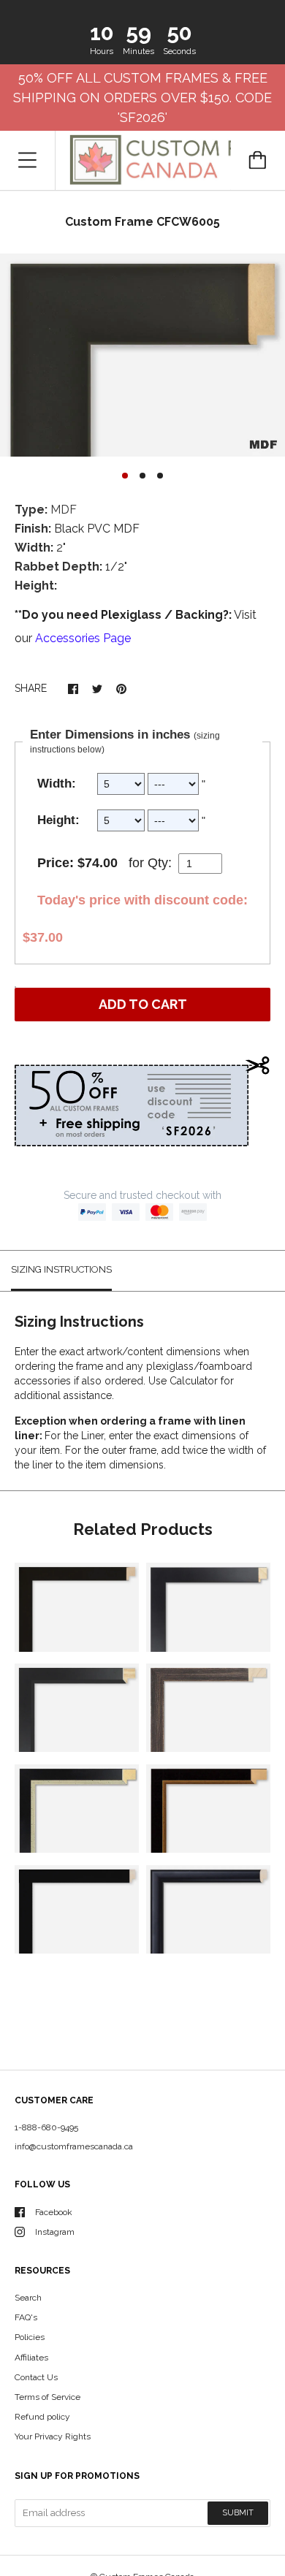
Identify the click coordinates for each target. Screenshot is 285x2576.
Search (28, 2298)
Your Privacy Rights (53, 2436)
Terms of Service (47, 2397)
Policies (30, 2337)
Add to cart (143, 1004)
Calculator (195, 1381)
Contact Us (36, 2377)
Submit (238, 2513)
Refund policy (42, 2417)
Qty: (160, 863)
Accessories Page (83, 638)
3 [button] (160, 476)
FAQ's (26, 2317)
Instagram (55, 2232)
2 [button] (142, 476)
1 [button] (125, 476)
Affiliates (31, 2358)
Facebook (54, 2212)
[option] (142, 355)
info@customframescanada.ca (74, 2146)
